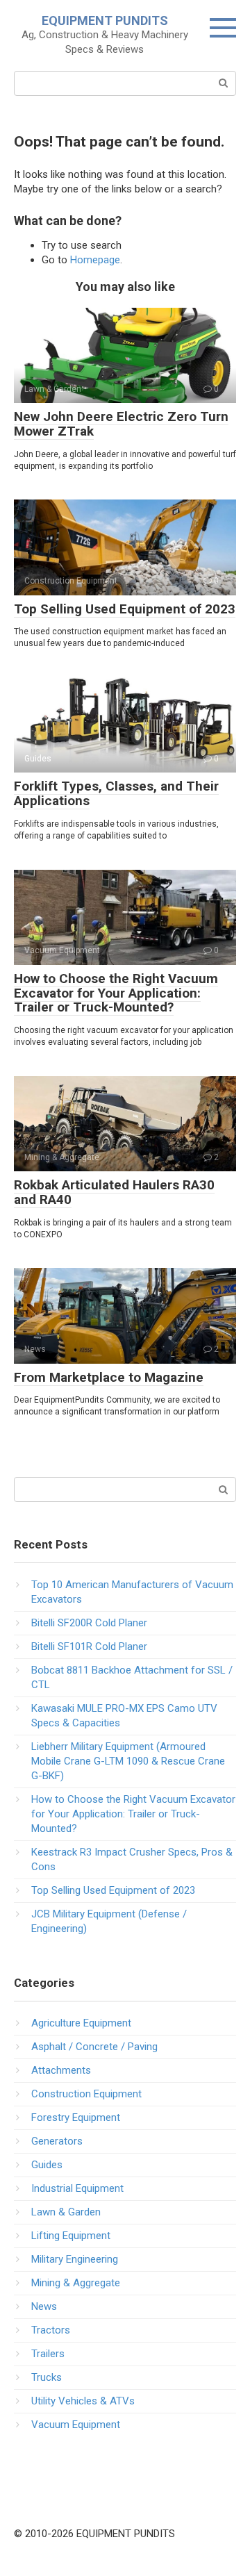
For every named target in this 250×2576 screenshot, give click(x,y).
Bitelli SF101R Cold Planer (89, 1646)
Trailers (48, 2354)
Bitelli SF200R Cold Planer (89, 1623)
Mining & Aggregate (76, 2283)
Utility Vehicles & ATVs (83, 2401)
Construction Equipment (86, 2094)
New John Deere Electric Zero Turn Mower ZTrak (121, 424)
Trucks (47, 2377)
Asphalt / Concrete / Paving (94, 2047)
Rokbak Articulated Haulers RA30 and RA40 (114, 1192)
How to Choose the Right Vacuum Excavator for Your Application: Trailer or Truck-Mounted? (116, 993)
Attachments (61, 2070)
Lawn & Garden (66, 2212)
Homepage (95, 260)
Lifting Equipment (71, 2236)
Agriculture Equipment (81, 2023)
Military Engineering (75, 2259)
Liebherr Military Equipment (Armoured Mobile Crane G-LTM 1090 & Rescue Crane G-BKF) (128, 1761)
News (44, 2306)
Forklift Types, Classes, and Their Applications (116, 793)
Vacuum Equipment (76, 2425)
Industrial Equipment (77, 2188)
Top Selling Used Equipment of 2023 (125, 609)
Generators (57, 2141)
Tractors (51, 2330)
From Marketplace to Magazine (109, 1377)
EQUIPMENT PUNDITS (105, 20)
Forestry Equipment (76, 2117)
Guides (47, 2165)
